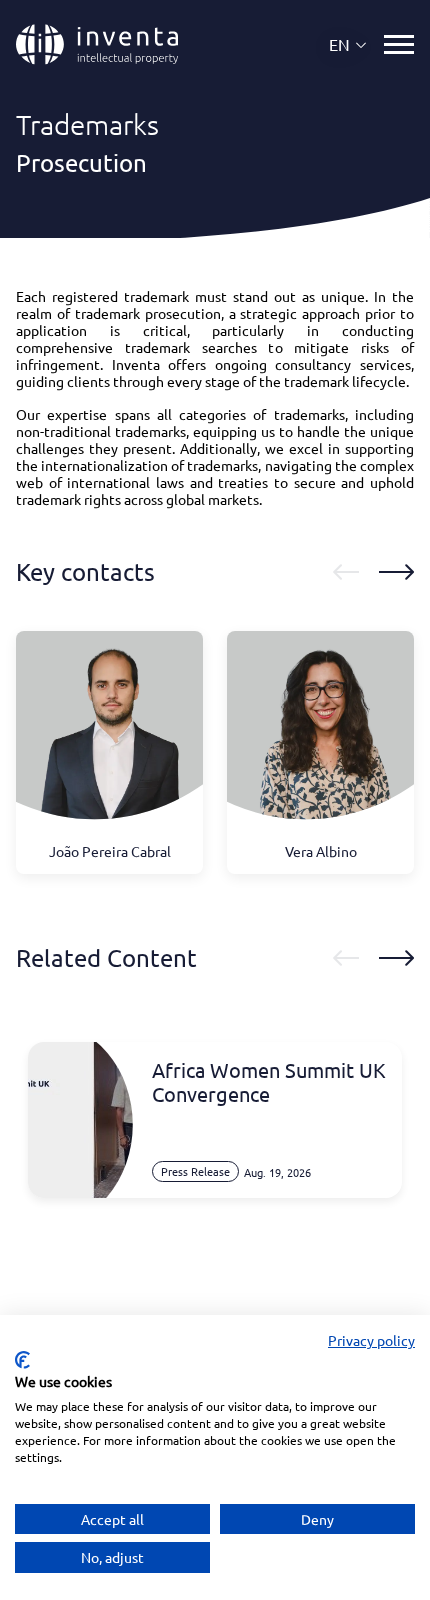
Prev (346, 572)
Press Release (195, 1171)
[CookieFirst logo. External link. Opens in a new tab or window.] (22, 1360)
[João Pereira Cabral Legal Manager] (109, 736)
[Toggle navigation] (399, 44)
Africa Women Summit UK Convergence (269, 1082)
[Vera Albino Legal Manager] (320, 736)
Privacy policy (371, 1340)
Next (396, 572)
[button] (348, 44)
